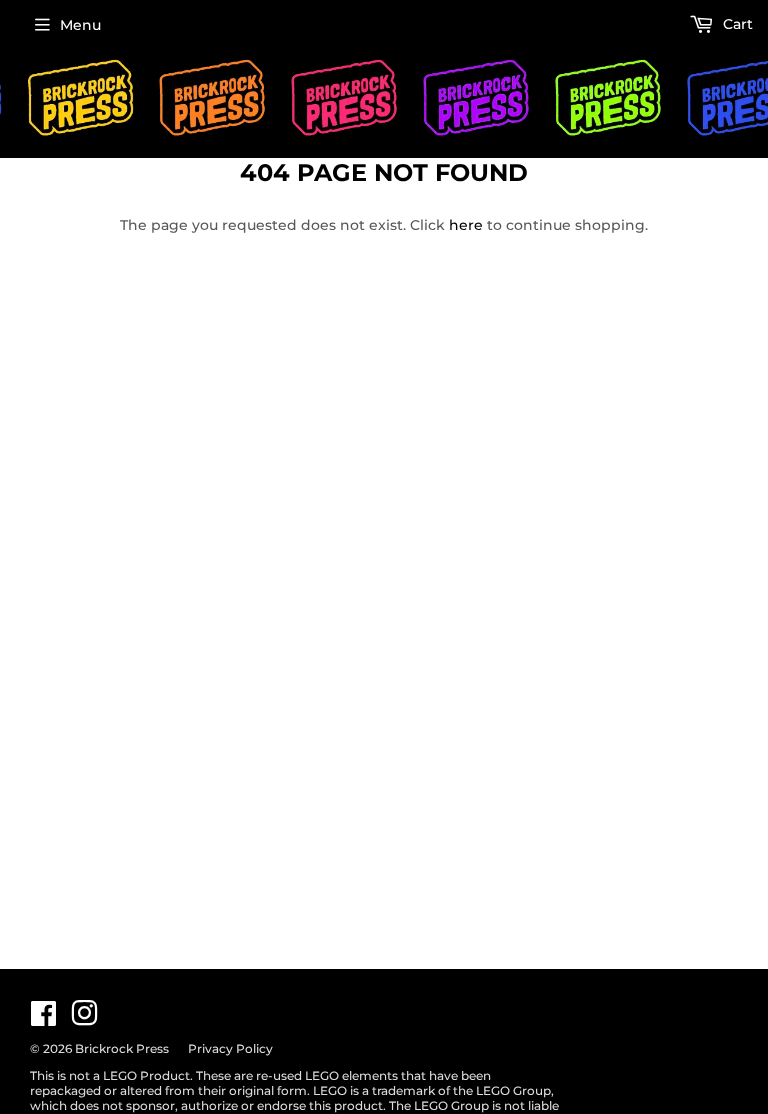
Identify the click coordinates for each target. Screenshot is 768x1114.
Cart (736, 24)
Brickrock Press (122, 1048)
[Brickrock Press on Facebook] (43, 1019)
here (466, 225)
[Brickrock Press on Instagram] (84, 1019)
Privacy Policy (230, 1048)
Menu (80, 25)
